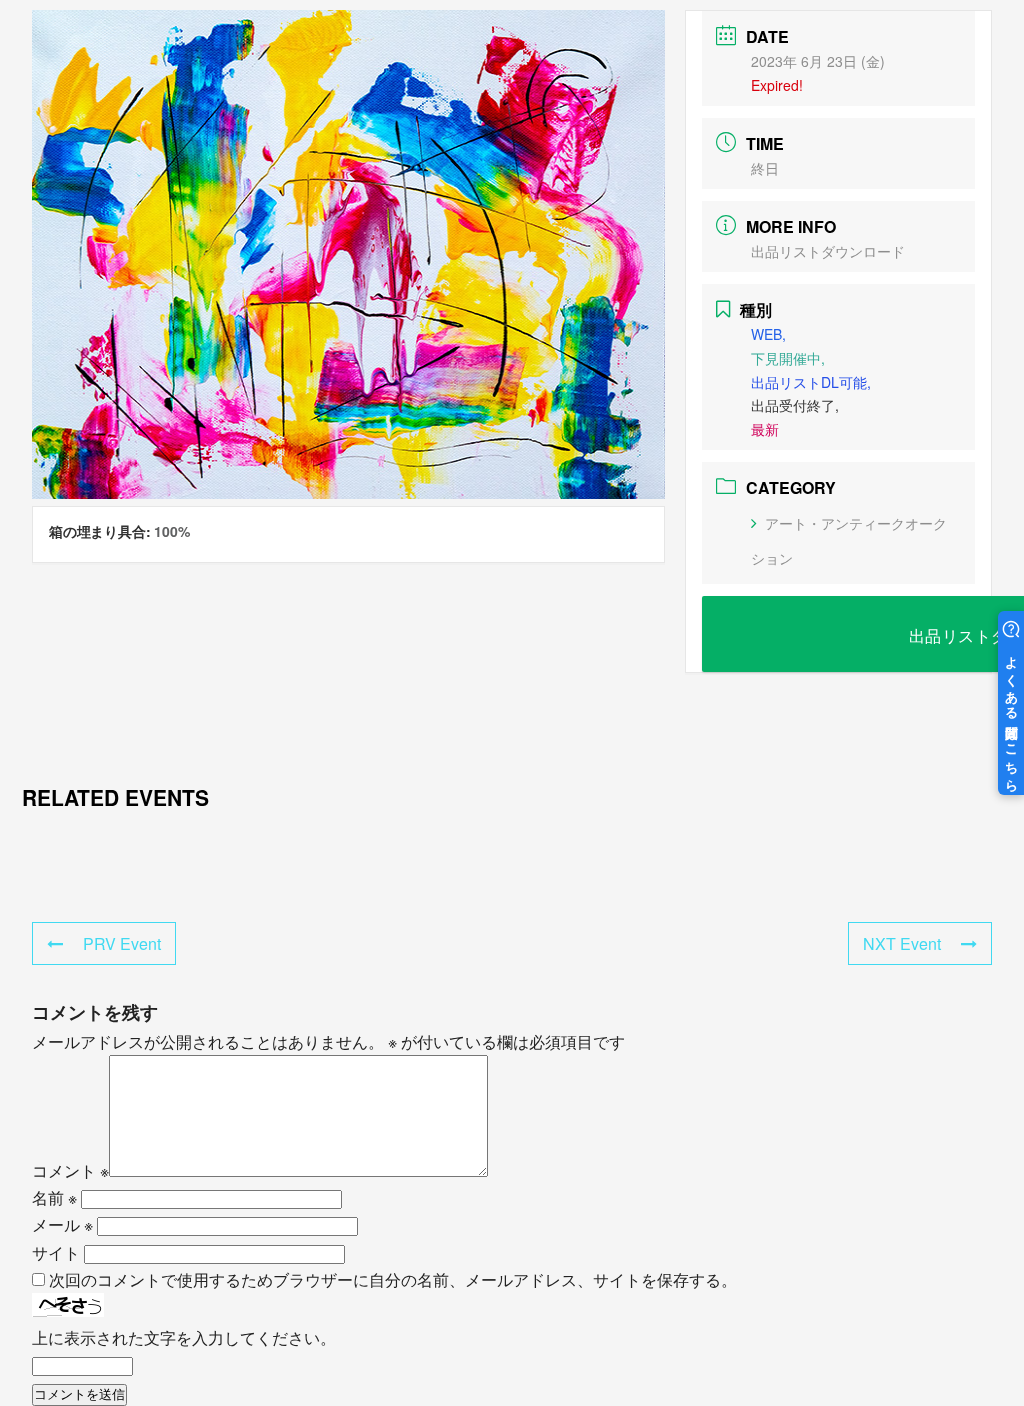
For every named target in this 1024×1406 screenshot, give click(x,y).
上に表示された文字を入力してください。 (184, 1337)
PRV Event (122, 943)
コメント (70, 1170)
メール (62, 1224)
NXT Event (902, 943)
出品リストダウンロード (828, 251)
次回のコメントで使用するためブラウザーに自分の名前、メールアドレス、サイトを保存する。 (393, 1279)
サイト (56, 1252)
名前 (54, 1197)
